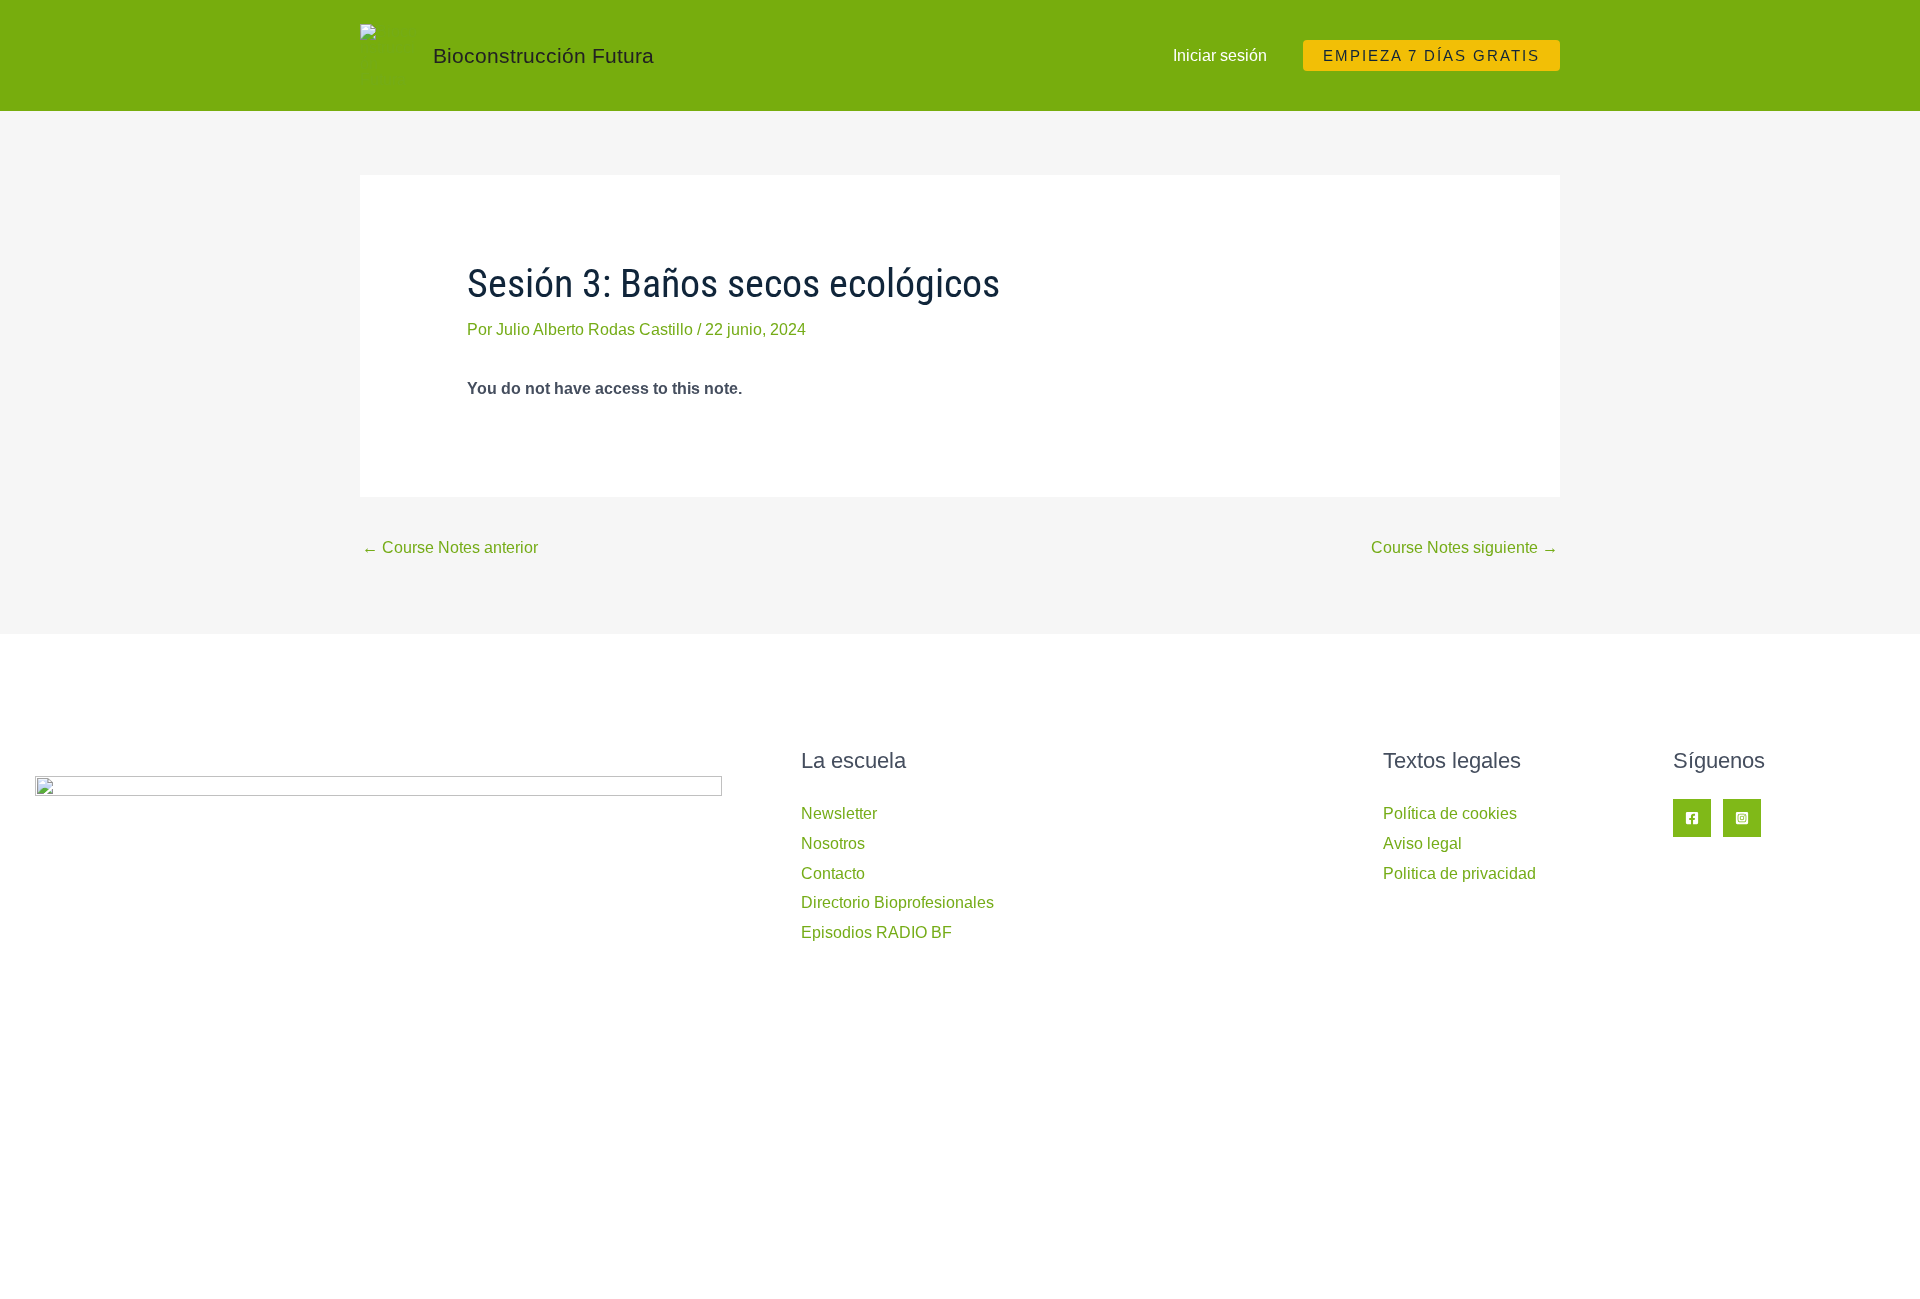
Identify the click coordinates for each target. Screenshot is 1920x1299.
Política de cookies (1450, 813)
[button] (1431, 55)
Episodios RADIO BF (876, 932)
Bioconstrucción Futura (543, 55)
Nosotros (833, 843)
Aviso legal (1422, 843)
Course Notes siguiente (1464, 547)
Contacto (833, 873)
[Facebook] (1692, 818)
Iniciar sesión (1220, 55)
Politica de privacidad (1459, 873)
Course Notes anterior (450, 547)
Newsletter (839, 813)
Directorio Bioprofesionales (897, 902)
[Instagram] (1742, 818)
